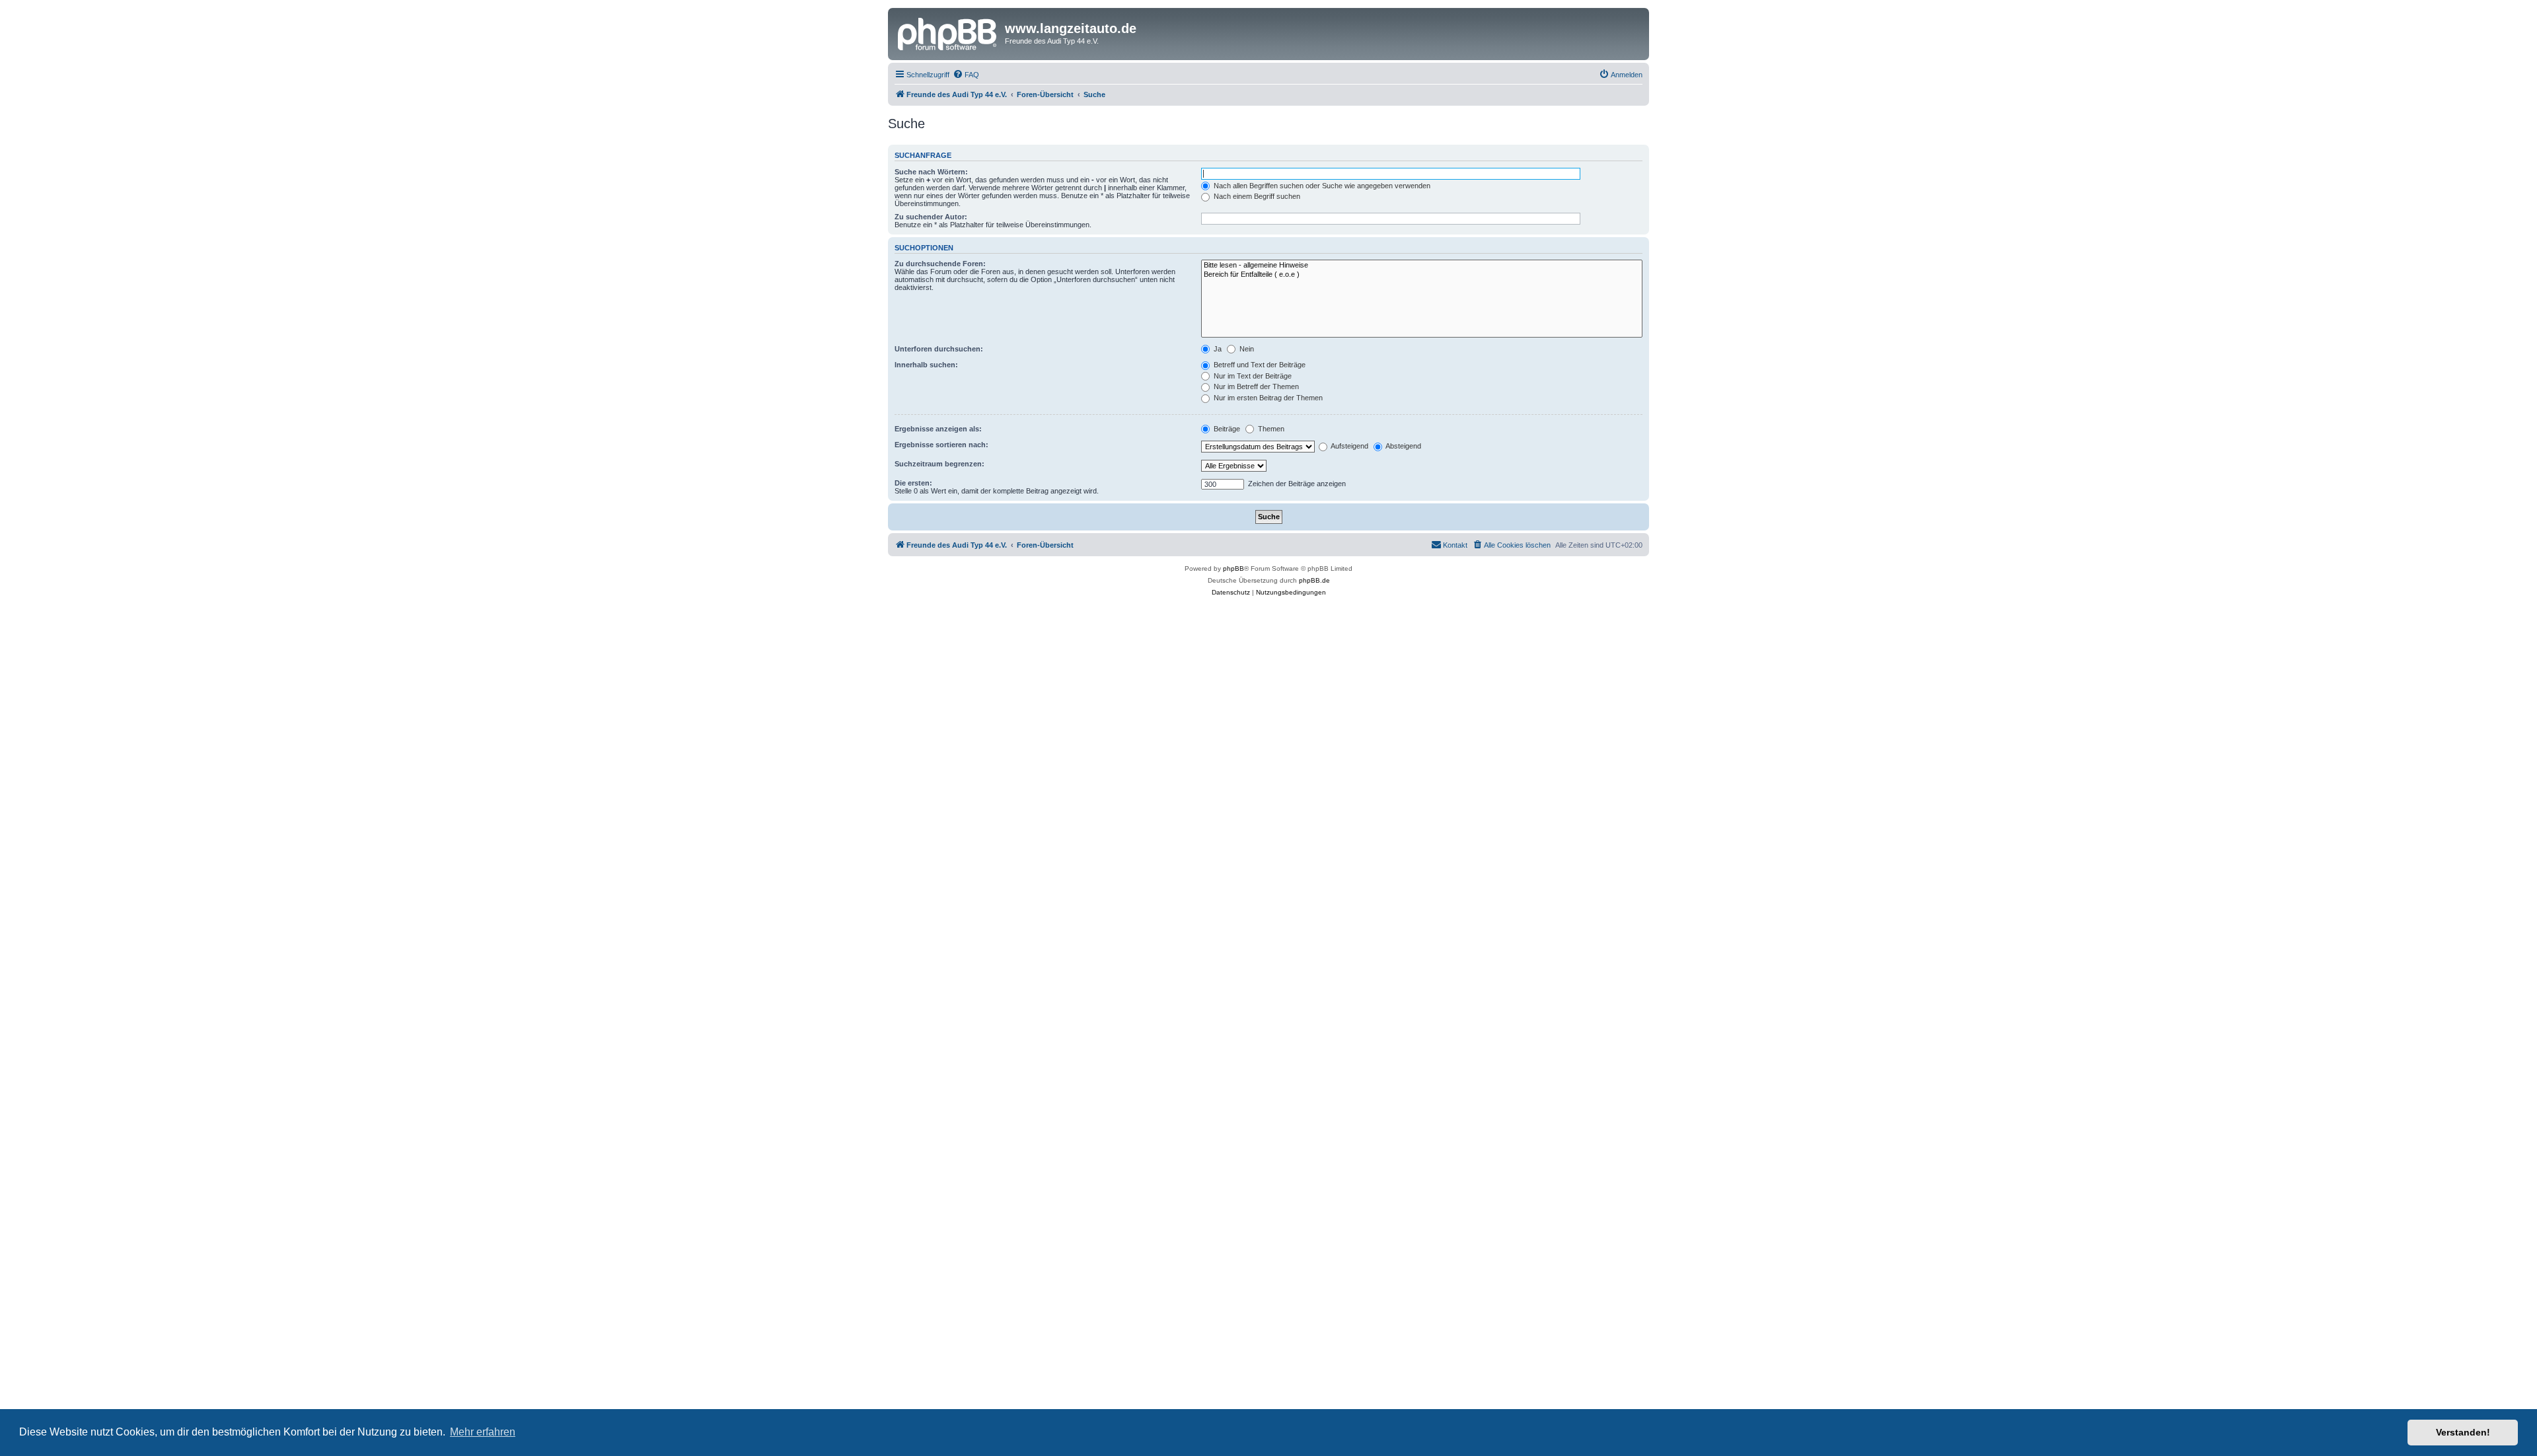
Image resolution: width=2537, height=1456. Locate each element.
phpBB (1233, 568)
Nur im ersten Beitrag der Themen (1267, 398)
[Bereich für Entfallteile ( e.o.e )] (1422, 275)
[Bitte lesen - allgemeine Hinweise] (1422, 266)
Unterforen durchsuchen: (939, 349)
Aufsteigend (1349, 446)
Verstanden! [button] (2463, 1432)
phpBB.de (1314, 580)
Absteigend (1403, 446)
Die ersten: (913, 483)
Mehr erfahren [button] (483, 1432)
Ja (1217, 349)
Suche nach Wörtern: (931, 172)
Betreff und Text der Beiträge (1259, 365)
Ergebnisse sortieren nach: (941, 445)
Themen (1270, 429)
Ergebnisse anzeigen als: (938, 429)
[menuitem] (966, 75)
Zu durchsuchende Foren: (940, 264)
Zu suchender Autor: (931, 217)
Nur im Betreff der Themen (1255, 386)
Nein (1246, 349)
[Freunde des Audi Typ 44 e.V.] (948, 32)
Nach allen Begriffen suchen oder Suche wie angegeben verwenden (1321, 186)
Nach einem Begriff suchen (1256, 196)
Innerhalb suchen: (926, 365)
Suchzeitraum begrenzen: (939, 464)
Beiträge (1226, 429)
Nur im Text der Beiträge (1252, 376)
